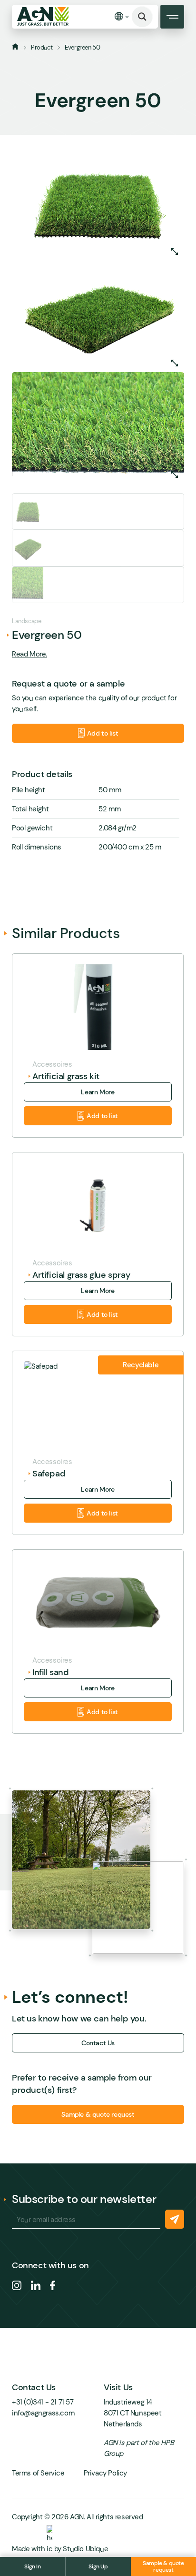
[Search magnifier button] (142, 17)
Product (42, 47)
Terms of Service (38, 2473)
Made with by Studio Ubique (60, 2549)
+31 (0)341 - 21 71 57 (43, 2402)
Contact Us (98, 2043)
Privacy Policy (105, 2473)
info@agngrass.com (43, 2413)
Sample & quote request (163, 2566)
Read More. (29, 654)
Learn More (98, 1092)
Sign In (32, 2566)
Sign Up (98, 2566)
